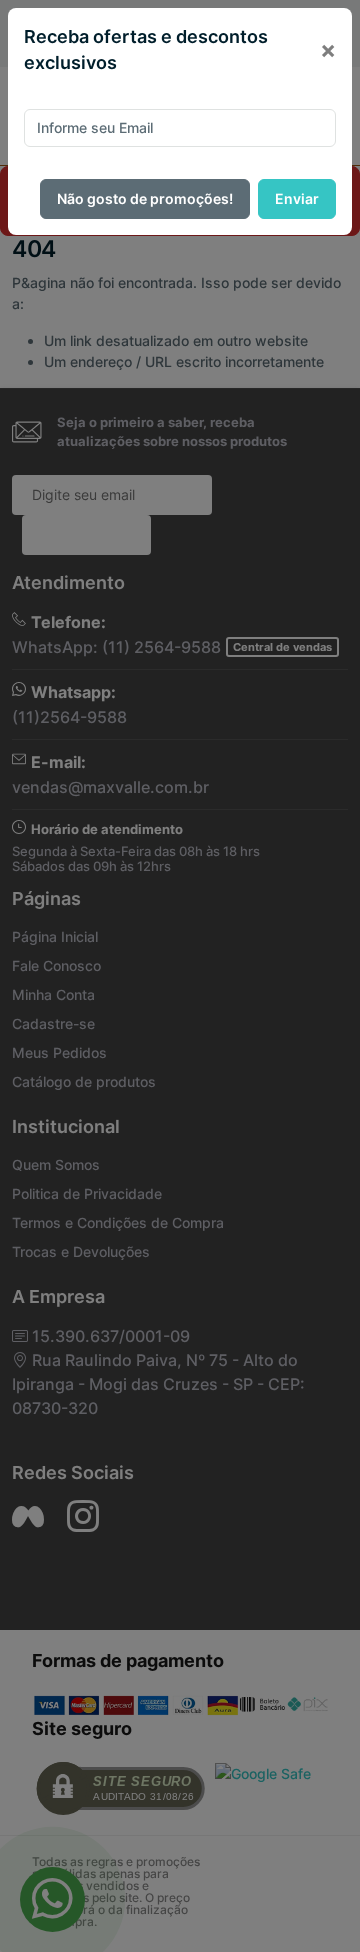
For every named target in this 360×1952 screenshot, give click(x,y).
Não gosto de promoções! (145, 198)
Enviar (297, 198)
